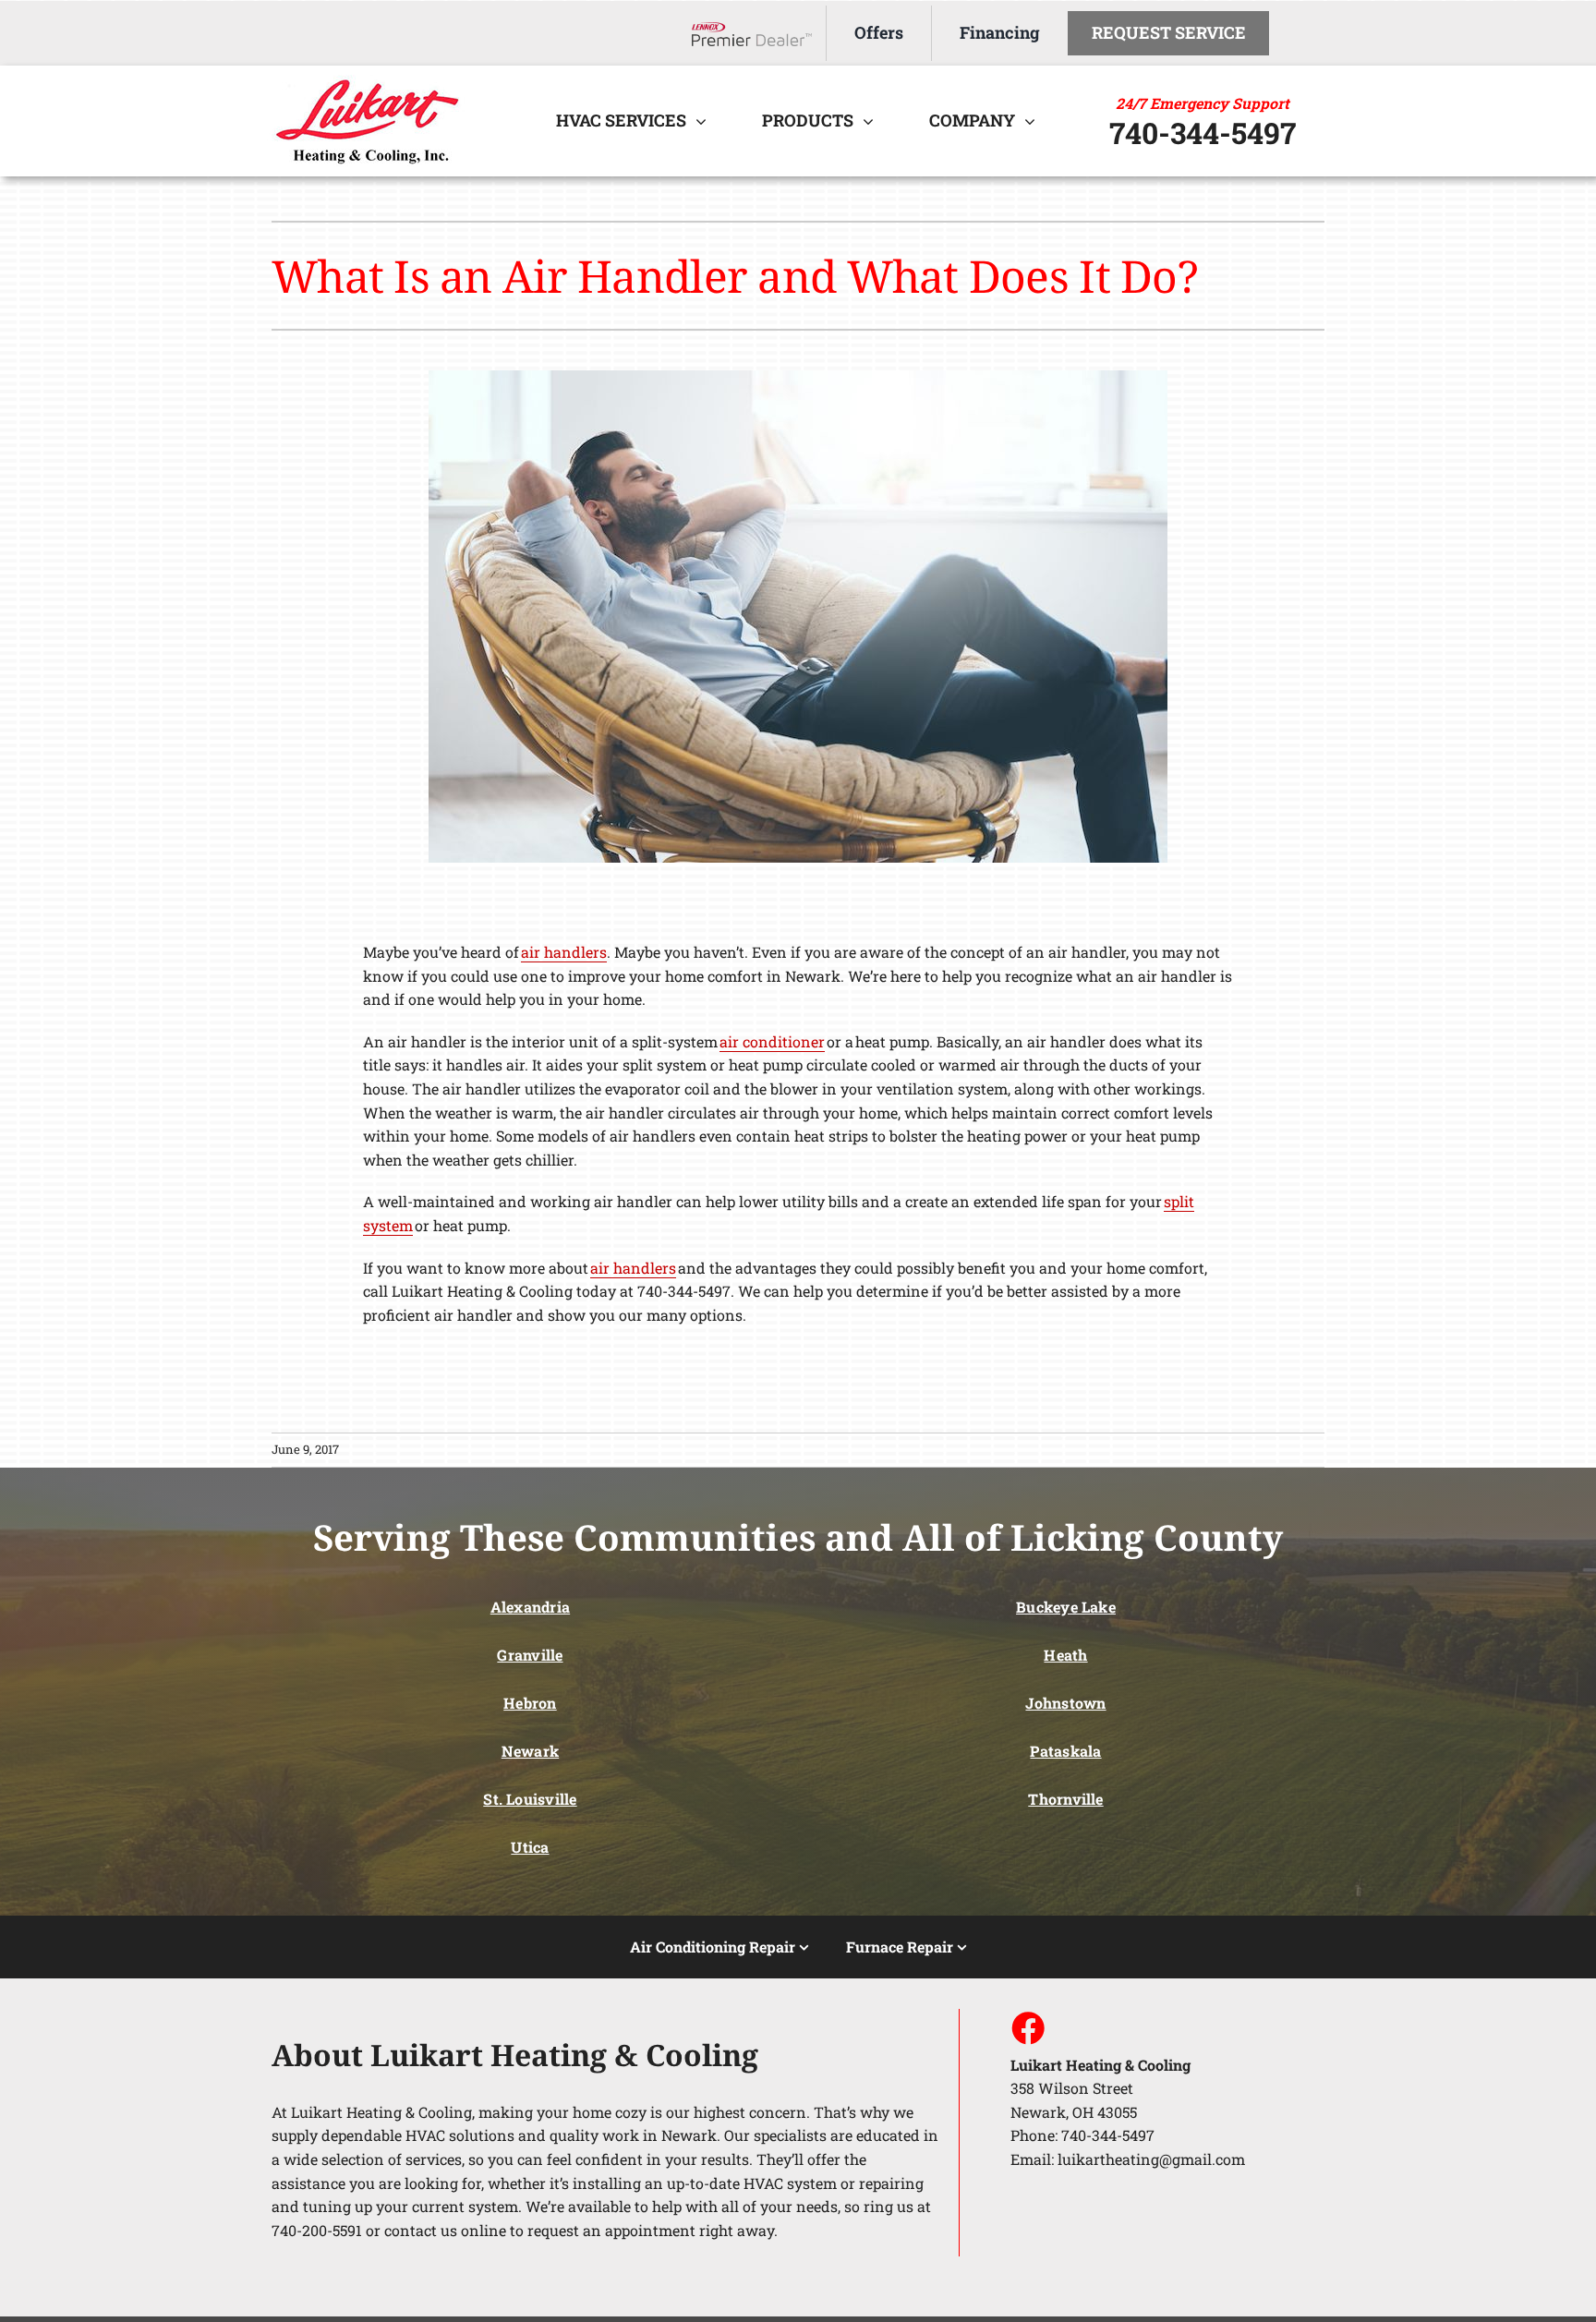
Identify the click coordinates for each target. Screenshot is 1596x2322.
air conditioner (772, 1041)
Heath (1065, 1655)
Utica (530, 1847)
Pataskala (1065, 1751)
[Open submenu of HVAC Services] (706, 121)
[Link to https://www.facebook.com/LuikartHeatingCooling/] (1027, 2027)
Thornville (1065, 1799)
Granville (530, 1655)
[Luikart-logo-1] (375, 82)
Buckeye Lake (1066, 1607)
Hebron (530, 1703)
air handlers (564, 952)
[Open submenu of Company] (1034, 121)
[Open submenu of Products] (873, 121)
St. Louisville (530, 1799)
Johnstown (1065, 1703)
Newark (530, 1751)
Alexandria (530, 1607)
